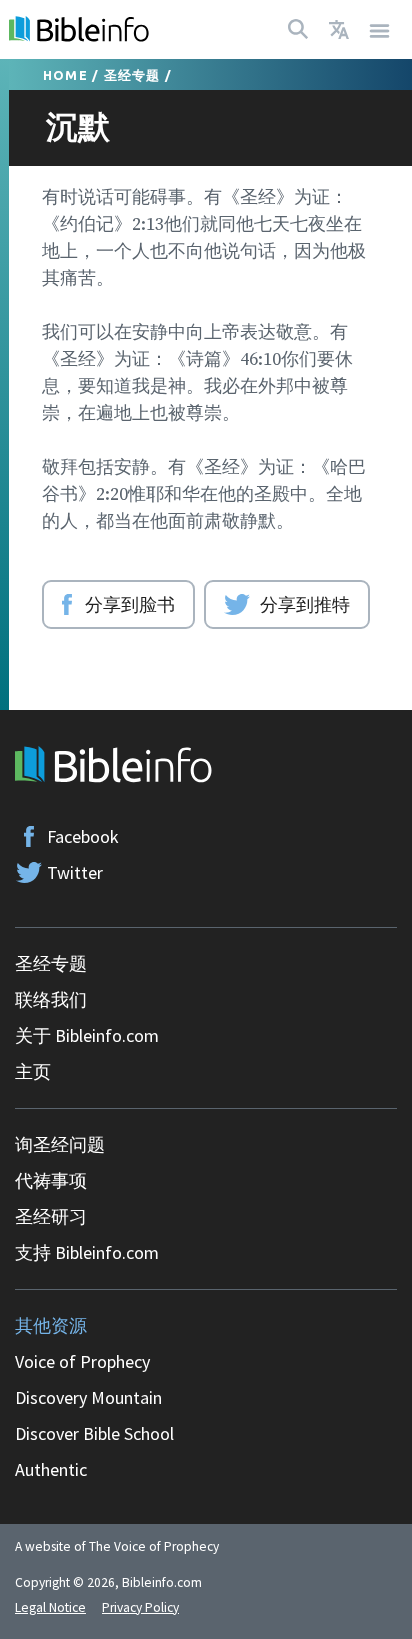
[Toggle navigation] (380, 29)
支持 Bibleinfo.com (87, 1252)
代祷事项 (51, 1180)
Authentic (51, 1469)
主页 (33, 1071)
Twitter (75, 872)
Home (65, 75)
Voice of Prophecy (82, 1361)
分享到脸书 (130, 604)
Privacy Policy (140, 1607)
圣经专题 (132, 75)
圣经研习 (51, 1216)
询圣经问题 (60, 1144)
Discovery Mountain (88, 1397)
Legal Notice (50, 1607)
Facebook (83, 836)
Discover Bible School (94, 1433)
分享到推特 (305, 604)
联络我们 (51, 999)
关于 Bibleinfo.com (87, 1035)
